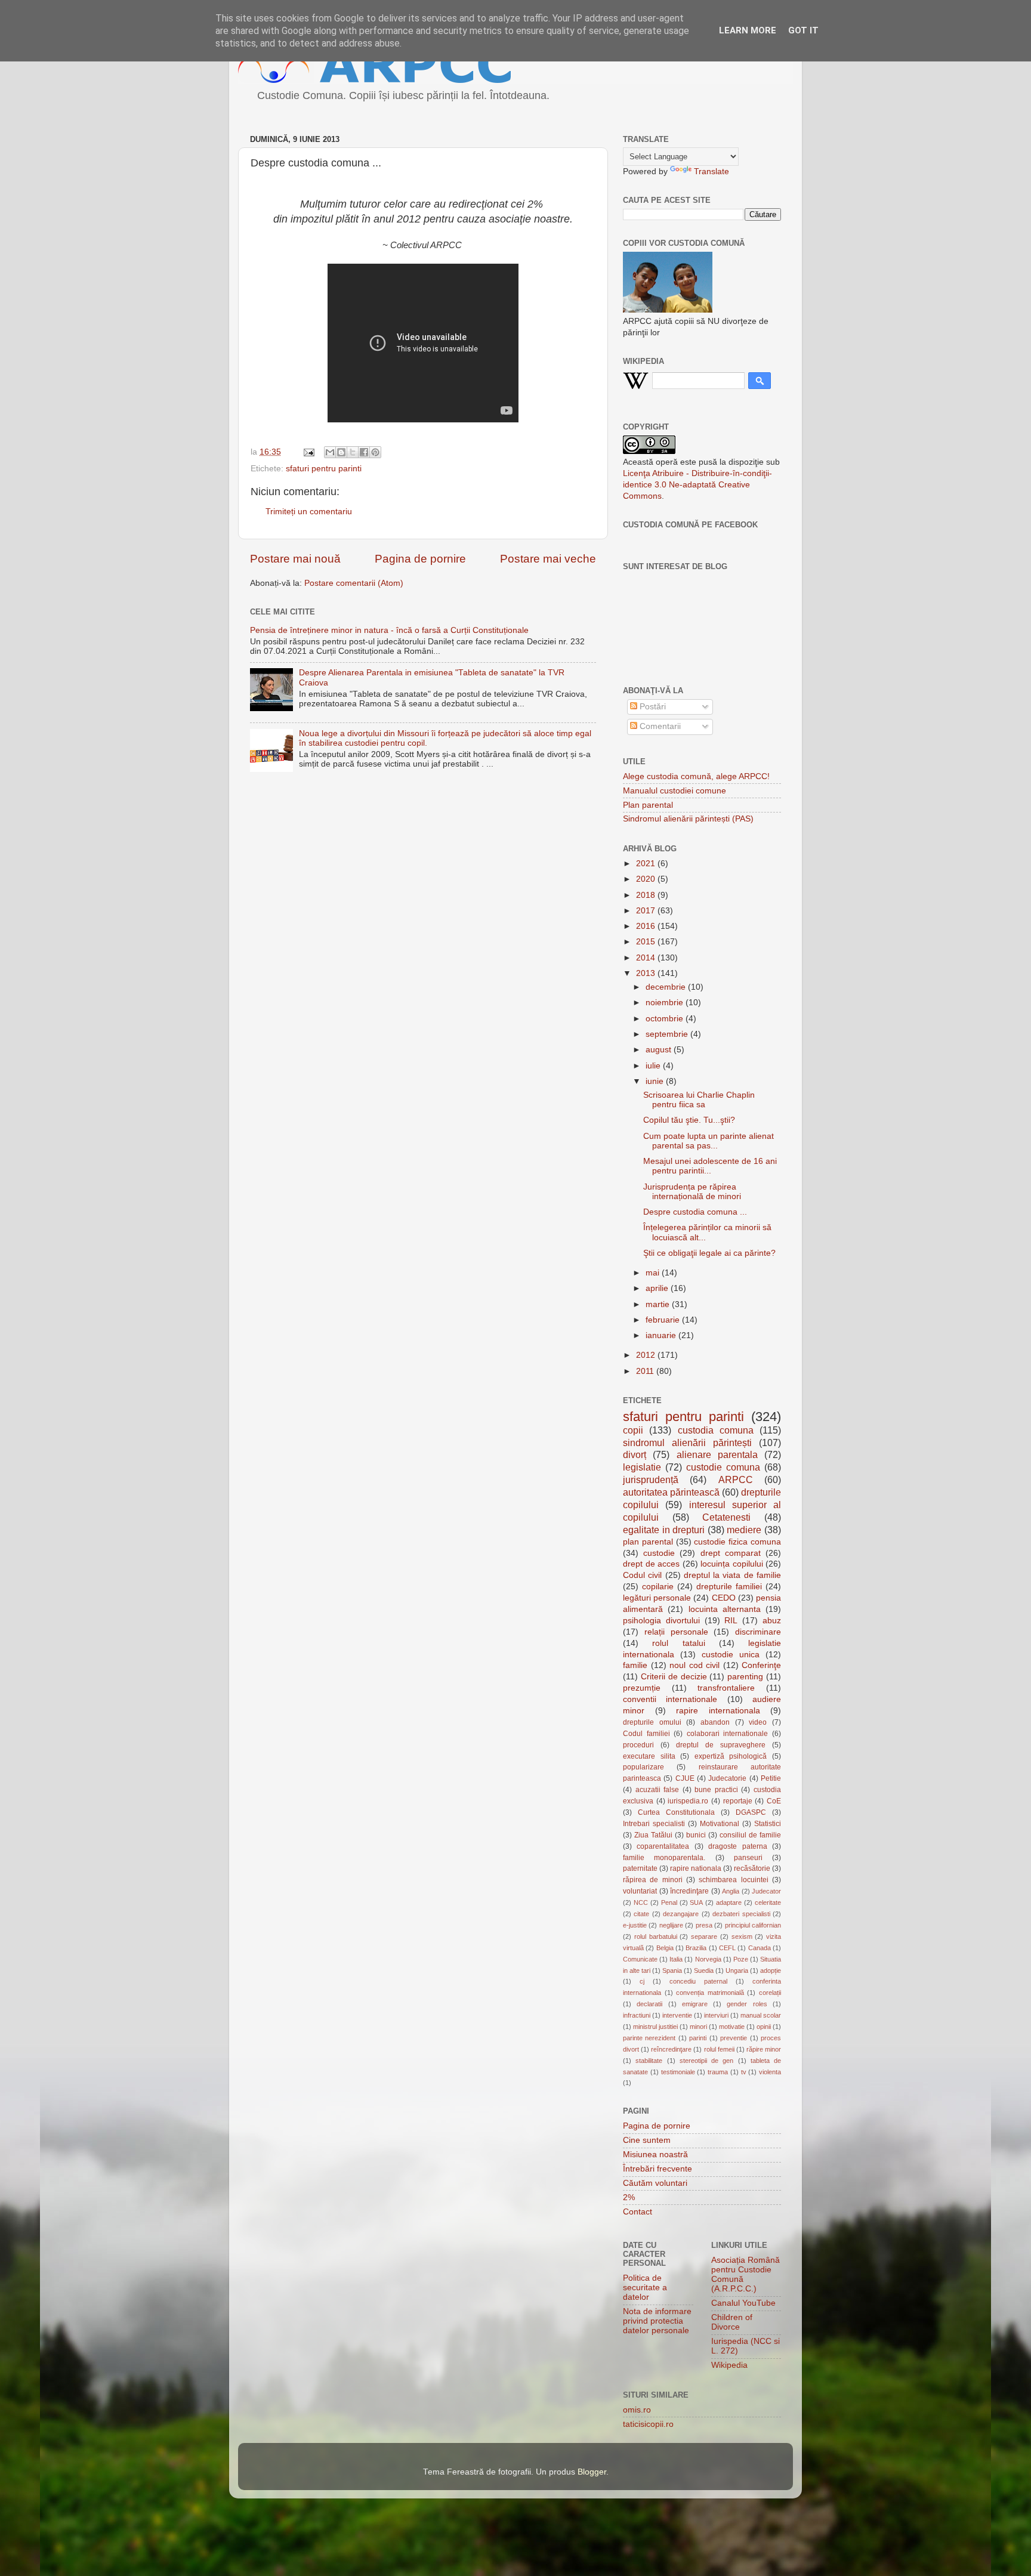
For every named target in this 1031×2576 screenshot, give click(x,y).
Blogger (592, 2472)
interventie (677, 2015)
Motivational (720, 1824)
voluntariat (640, 1891)
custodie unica (731, 1655)
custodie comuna (723, 1467)
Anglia (731, 1891)
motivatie (732, 2027)
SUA (696, 1902)
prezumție (642, 1688)
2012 (647, 1355)
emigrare (695, 2004)
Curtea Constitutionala (676, 1812)
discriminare (758, 1632)
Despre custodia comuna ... (695, 1212)
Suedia (704, 1970)
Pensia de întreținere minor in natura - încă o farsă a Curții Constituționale (389, 630)
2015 (647, 942)
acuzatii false (658, 1790)
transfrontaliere (726, 1688)
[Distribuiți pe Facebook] (364, 452)
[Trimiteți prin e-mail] (330, 452)
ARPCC (736, 1479)
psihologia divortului (661, 1621)
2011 (646, 1371)
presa (704, 1925)
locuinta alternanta (725, 1609)
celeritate (768, 1902)
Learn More (748, 30)
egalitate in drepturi (664, 1530)
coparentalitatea (663, 1846)
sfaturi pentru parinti (324, 469)
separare (704, 1936)
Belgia (665, 1948)
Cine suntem (647, 2140)
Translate (711, 172)
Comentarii (659, 726)
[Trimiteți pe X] (353, 452)
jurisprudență (651, 1479)
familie (635, 1665)
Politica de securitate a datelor (645, 2288)
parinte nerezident (649, 2038)
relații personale (676, 1632)
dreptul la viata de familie (732, 1575)
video (758, 1722)
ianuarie (662, 1335)
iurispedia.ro (688, 1801)
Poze (741, 1959)
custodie (659, 1553)
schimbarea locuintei (733, 1880)
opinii (764, 2027)
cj (642, 1981)
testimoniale (678, 2072)
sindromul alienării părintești (687, 1443)
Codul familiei (646, 1734)
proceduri (638, 1745)
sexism (742, 1936)
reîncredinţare (671, 2049)
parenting (745, 1677)
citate (641, 1914)
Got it (803, 30)
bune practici (716, 1790)
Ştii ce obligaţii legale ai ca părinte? (709, 1253)
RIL (731, 1621)
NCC (641, 1902)
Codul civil (642, 1575)
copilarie (658, 1587)
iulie (654, 1066)
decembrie (667, 987)
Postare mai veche (548, 559)
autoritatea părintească (671, 1492)
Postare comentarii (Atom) (354, 583)
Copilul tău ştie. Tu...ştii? (689, 1120)
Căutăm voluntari (655, 2183)
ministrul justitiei (655, 2027)
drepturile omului (652, 1722)
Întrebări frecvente (658, 2169)
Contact (638, 2212)
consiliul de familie (750, 1835)
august (660, 1050)
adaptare (729, 1902)
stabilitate (649, 2061)
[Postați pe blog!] (341, 452)
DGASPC (751, 1812)
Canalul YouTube (743, 2303)
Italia (676, 1959)
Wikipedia (729, 2365)
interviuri (716, 2015)
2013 (647, 973)
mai (654, 1273)
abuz (772, 1621)
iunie (656, 1081)
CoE (774, 1801)
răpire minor (764, 2049)
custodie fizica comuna (737, 1542)
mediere (744, 1530)
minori (698, 2027)
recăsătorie (752, 1868)
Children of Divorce (732, 2322)
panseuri (748, 1858)
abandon (715, 1722)
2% (629, 2197)
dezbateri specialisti (741, 1914)
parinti (698, 2038)
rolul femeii (719, 2049)
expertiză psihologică (731, 1756)
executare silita (649, 1756)
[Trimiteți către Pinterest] (375, 452)
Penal (669, 1902)
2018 (647, 895)
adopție (771, 1970)
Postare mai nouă (295, 559)
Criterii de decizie (674, 1677)
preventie (734, 2038)
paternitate (640, 1868)
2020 (647, 879)
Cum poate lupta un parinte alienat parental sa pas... (709, 1141)
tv (744, 2072)
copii (633, 1430)
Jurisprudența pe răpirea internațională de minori (692, 1192)
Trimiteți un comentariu (309, 512)
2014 (647, 958)
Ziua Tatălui (653, 1835)
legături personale (657, 1598)
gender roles (747, 2004)
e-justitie (635, 1925)
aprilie (658, 1288)
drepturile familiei (729, 1587)
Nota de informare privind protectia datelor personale (657, 2321)
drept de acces (651, 1564)
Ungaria (737, 1970)
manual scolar (761, 2015)
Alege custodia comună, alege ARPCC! (696, 776)
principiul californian (753, 1925)
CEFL (727, 1948)
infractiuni (637, 2015)
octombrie (666, 1019)
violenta (770, 2072)
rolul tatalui (678, 1643)
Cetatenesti (726, 1517)
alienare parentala (717, 1454)
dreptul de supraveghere (721, 1745)
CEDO (724, 1598)
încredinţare (689, 1891)
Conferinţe (761, 1665)
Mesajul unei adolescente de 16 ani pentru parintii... (710, 1166)
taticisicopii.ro (648, 2424)
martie (659, 1304)
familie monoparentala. (664, 1858)
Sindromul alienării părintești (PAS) (688, 819)
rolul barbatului (656, 1936)
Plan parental (648, 805)
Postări (652, 707)
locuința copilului (732, 1564)
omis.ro (637, 2410)
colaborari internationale (728, 1734)
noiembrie (666, 1003)
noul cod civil (694, 1665)
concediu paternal (698, 1981)
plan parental (648, 1542)
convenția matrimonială (710, 1993)
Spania (672, 1970)
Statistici (768, 1824)
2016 (647, 926)
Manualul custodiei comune (675, 791)
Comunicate (640, 1959)
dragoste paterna (737, 1846)
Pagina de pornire (420, 559)
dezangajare (681, 1914)
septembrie (668, 1034)
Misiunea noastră (655, 2155)
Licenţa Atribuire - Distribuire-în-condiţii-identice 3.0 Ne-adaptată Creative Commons (697, 485)
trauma (718, 2072)
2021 (647, 864)
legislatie (642, 1467)
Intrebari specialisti (654, 1824)
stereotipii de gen (707, 2061)
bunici (696, 1835)
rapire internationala (718, 1711)
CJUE (685, 1778)
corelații (770, 1993)
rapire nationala (696, 1868)
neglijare (671, 1925)
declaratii (649, 2004)
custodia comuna (716, 1430)
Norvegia (708, 1959)
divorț (635, 1454)
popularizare (643, 1767)
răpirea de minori (653, 1880)
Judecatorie (727, 1778)
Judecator (766, 1891)
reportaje (738, 1801)
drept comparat (731, 1553)
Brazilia (696, 1948)
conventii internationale (670, 1699)
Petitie (771, 1778)
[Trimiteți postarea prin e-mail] (308, 452)
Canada (760, 1948)
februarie (664, 1320)
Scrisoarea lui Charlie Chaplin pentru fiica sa (699, 1100)
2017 (647, 911)
